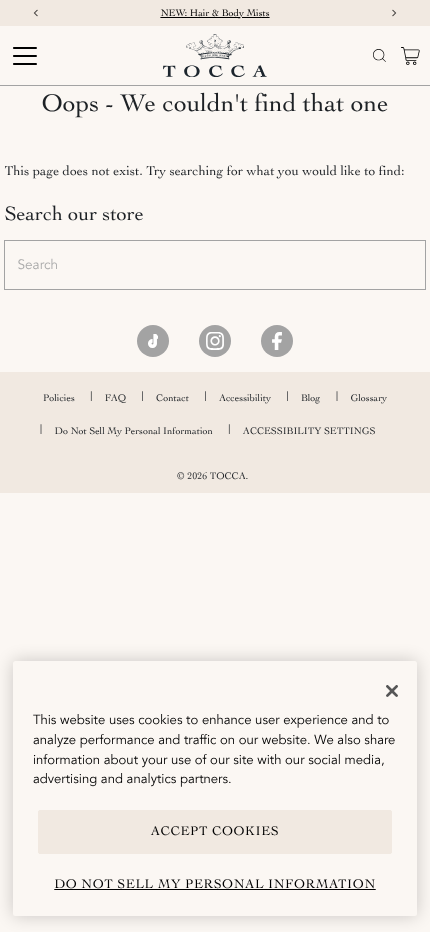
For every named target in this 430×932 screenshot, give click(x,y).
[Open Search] (379, 55)
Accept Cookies (215, 831)
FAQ (115, 398)
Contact (172, 398)
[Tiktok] (153, 341)
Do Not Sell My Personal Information (134, 431)
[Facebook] (277, 341)
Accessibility (245, 398)
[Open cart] (410, 56)
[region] (215, 788)
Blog (310, 398)
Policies (59, 398)
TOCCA (228, 476)
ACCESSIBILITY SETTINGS (309, 431)
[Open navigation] (58, 56)
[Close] (392, 691)
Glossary (368, 398)
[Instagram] (215, 341)
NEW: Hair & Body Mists (214, 13)
